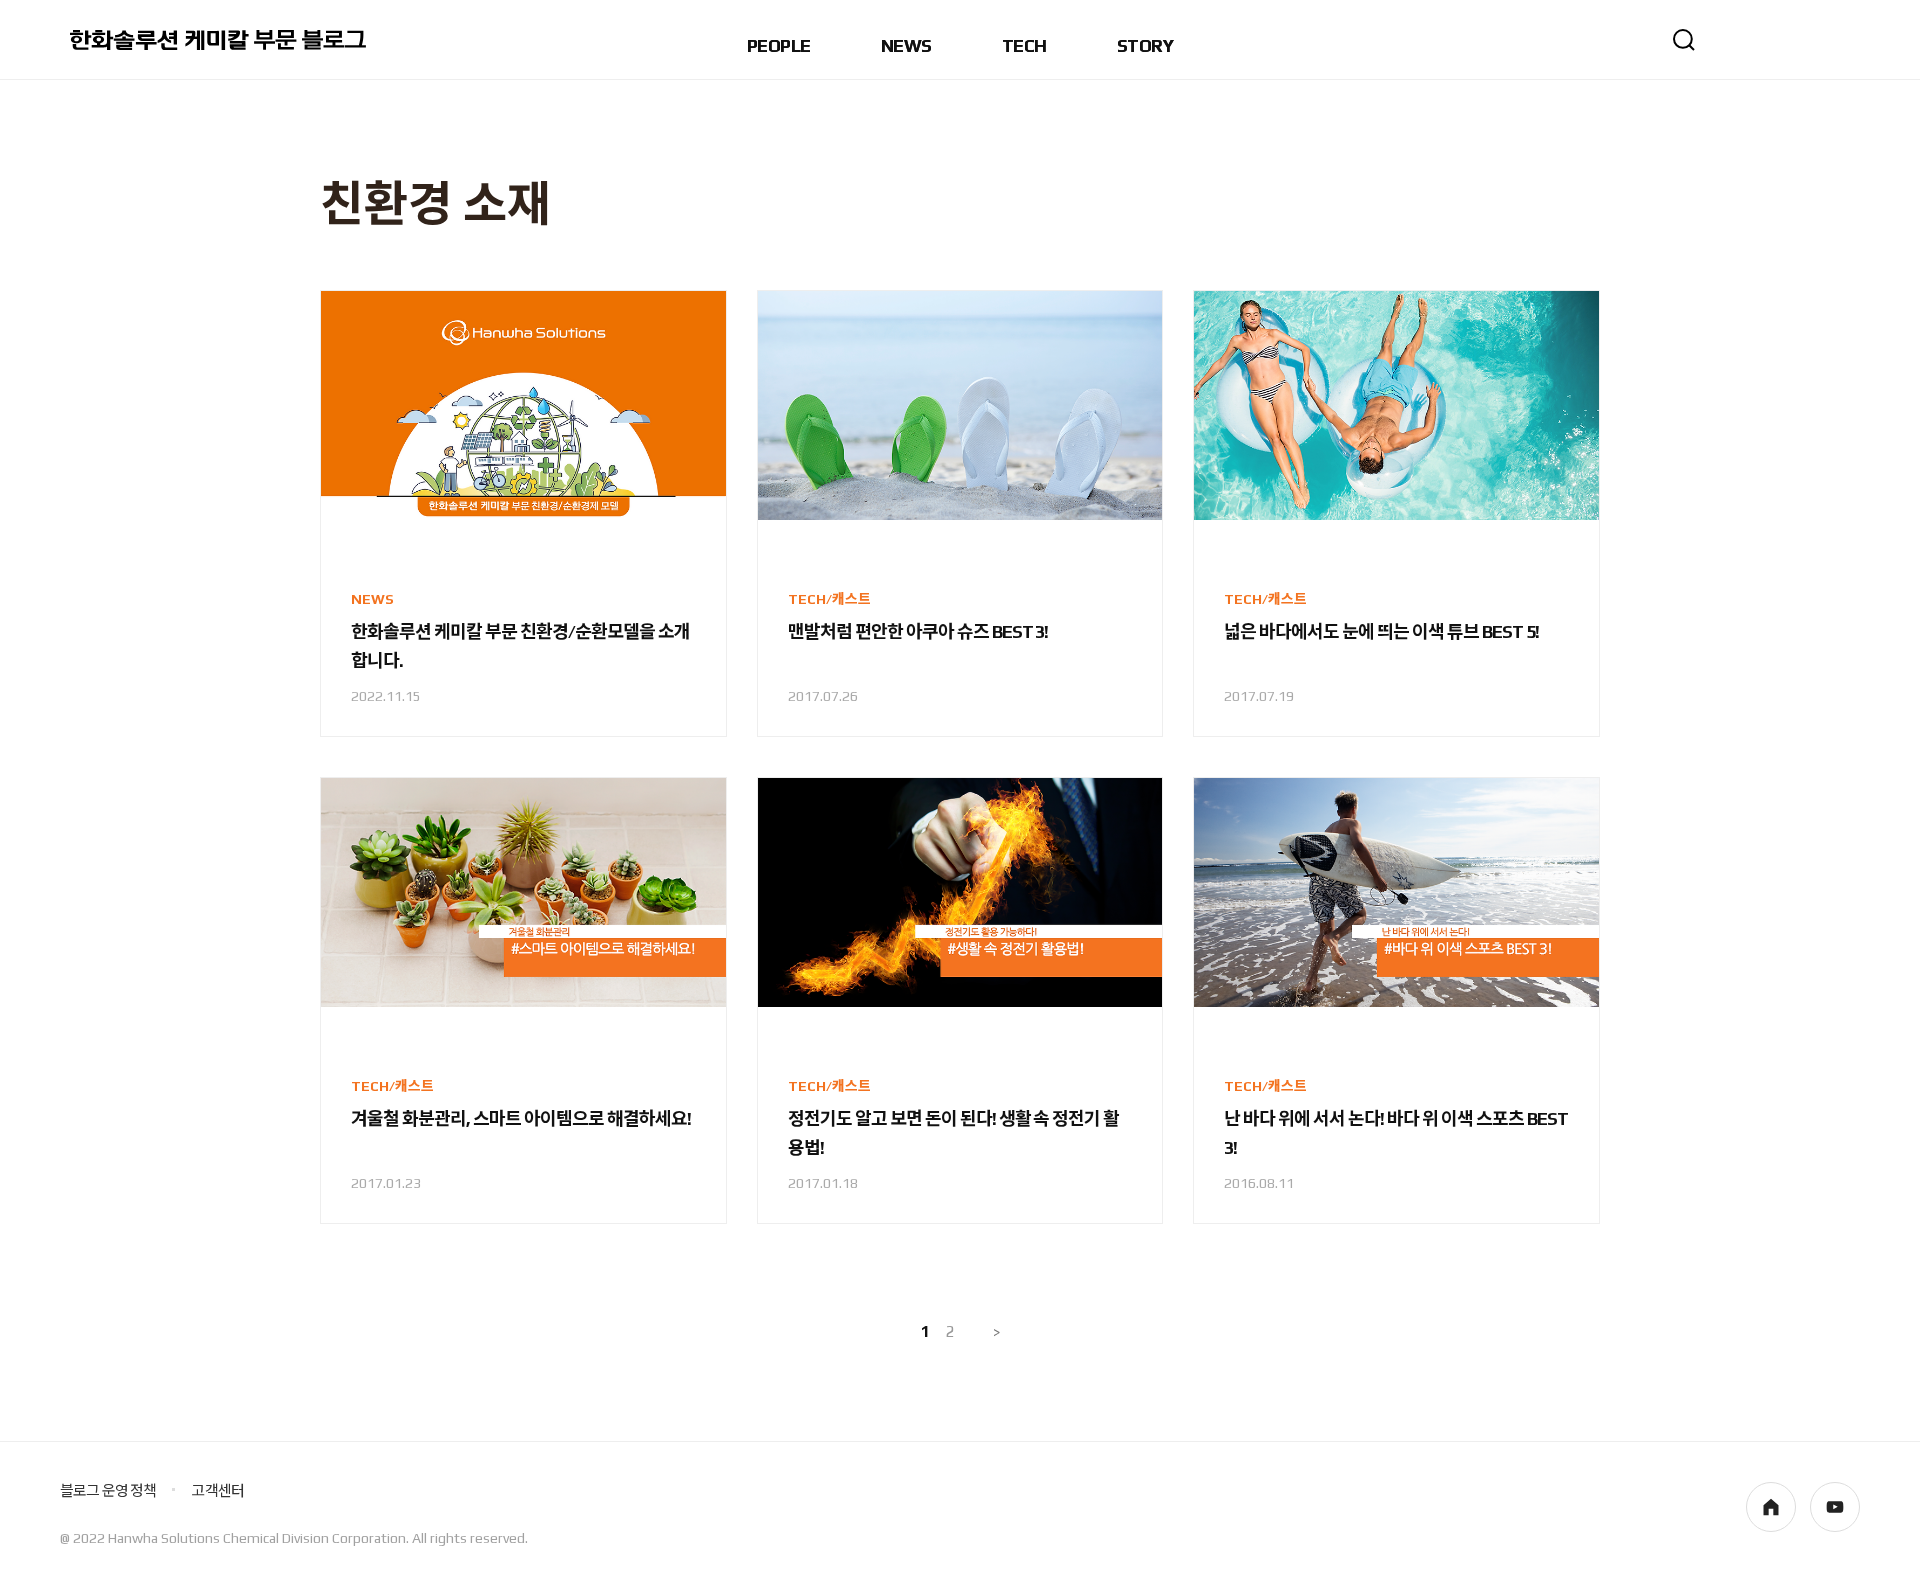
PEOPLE (779, 46)
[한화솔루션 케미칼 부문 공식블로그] (220, 40)
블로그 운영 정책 (108, 1490)
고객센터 (217, 1490)
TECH (1024, 46)
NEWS (906, 46)
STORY (1145, 46)
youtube (1835, 1507)
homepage (1771, 1507)
